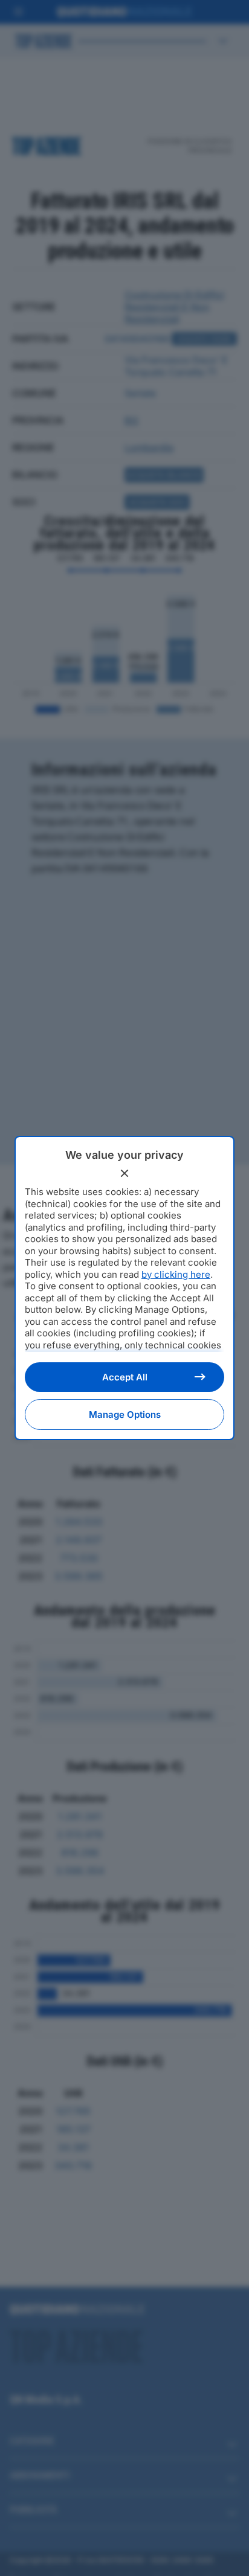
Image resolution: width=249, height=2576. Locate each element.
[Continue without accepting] (124, 1173)
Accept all (125, 1377)
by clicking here (176, 1274)
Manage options (125, 1415)
